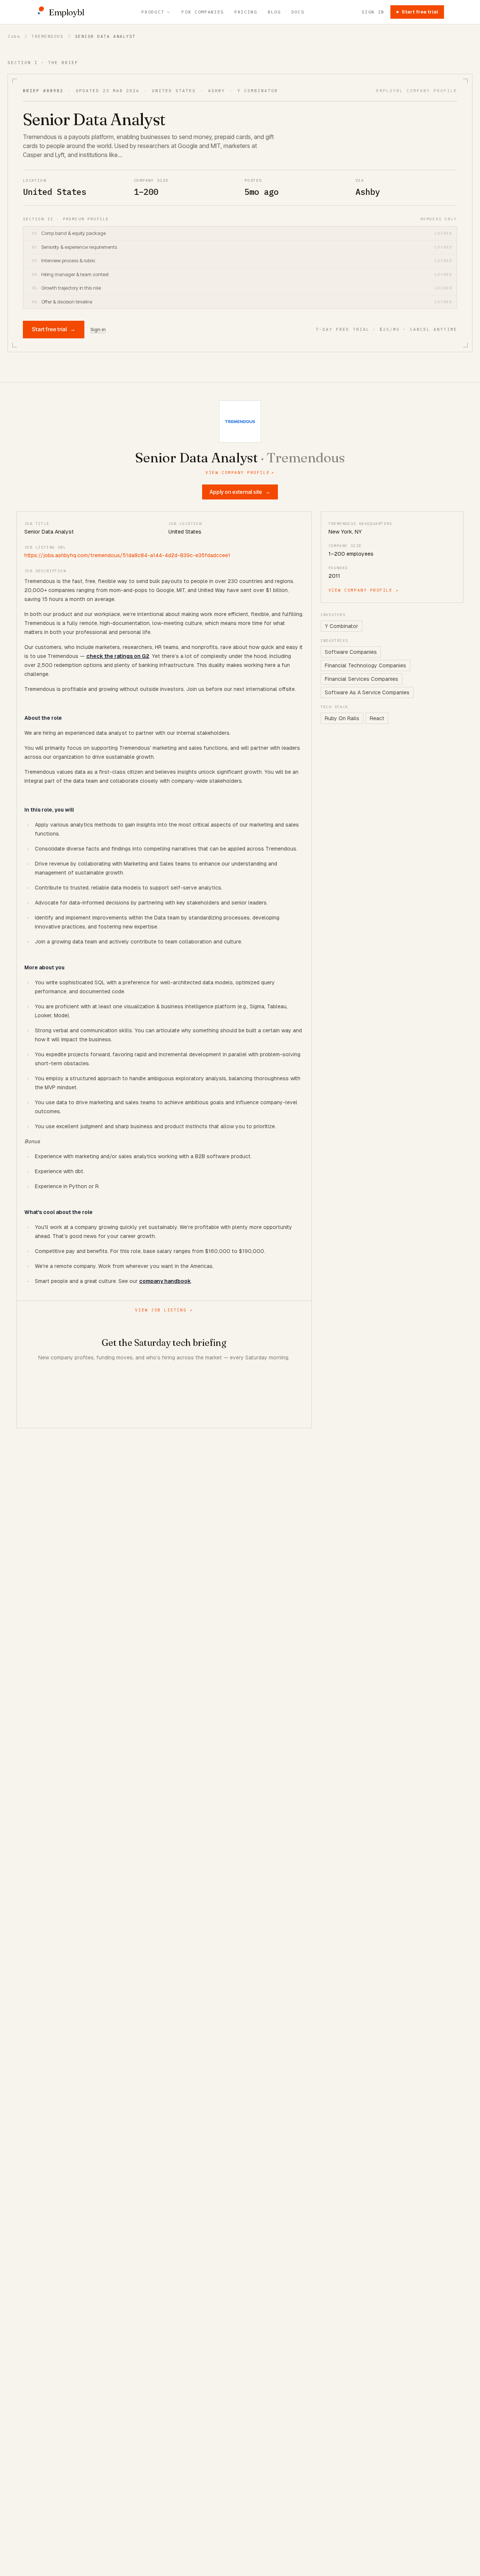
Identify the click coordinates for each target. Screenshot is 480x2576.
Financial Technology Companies (365, 665)
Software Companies (351, 652)
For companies (203, 12)
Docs (298, 12)
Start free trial (420, 12)
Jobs (14, 36)
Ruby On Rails (342, 718)
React (377, 718)
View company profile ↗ (364, 590)
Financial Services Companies (361, 679)
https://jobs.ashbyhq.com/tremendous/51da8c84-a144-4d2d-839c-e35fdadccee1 (127, 555)
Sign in (373, 12)
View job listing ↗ (164, 1310)
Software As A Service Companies (367, 692)
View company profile (240, 472)
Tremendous (47, 36)
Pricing (246, 12)
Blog (274, 12)
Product (153, 12)
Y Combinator (341, 626)
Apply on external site (240, 492)
